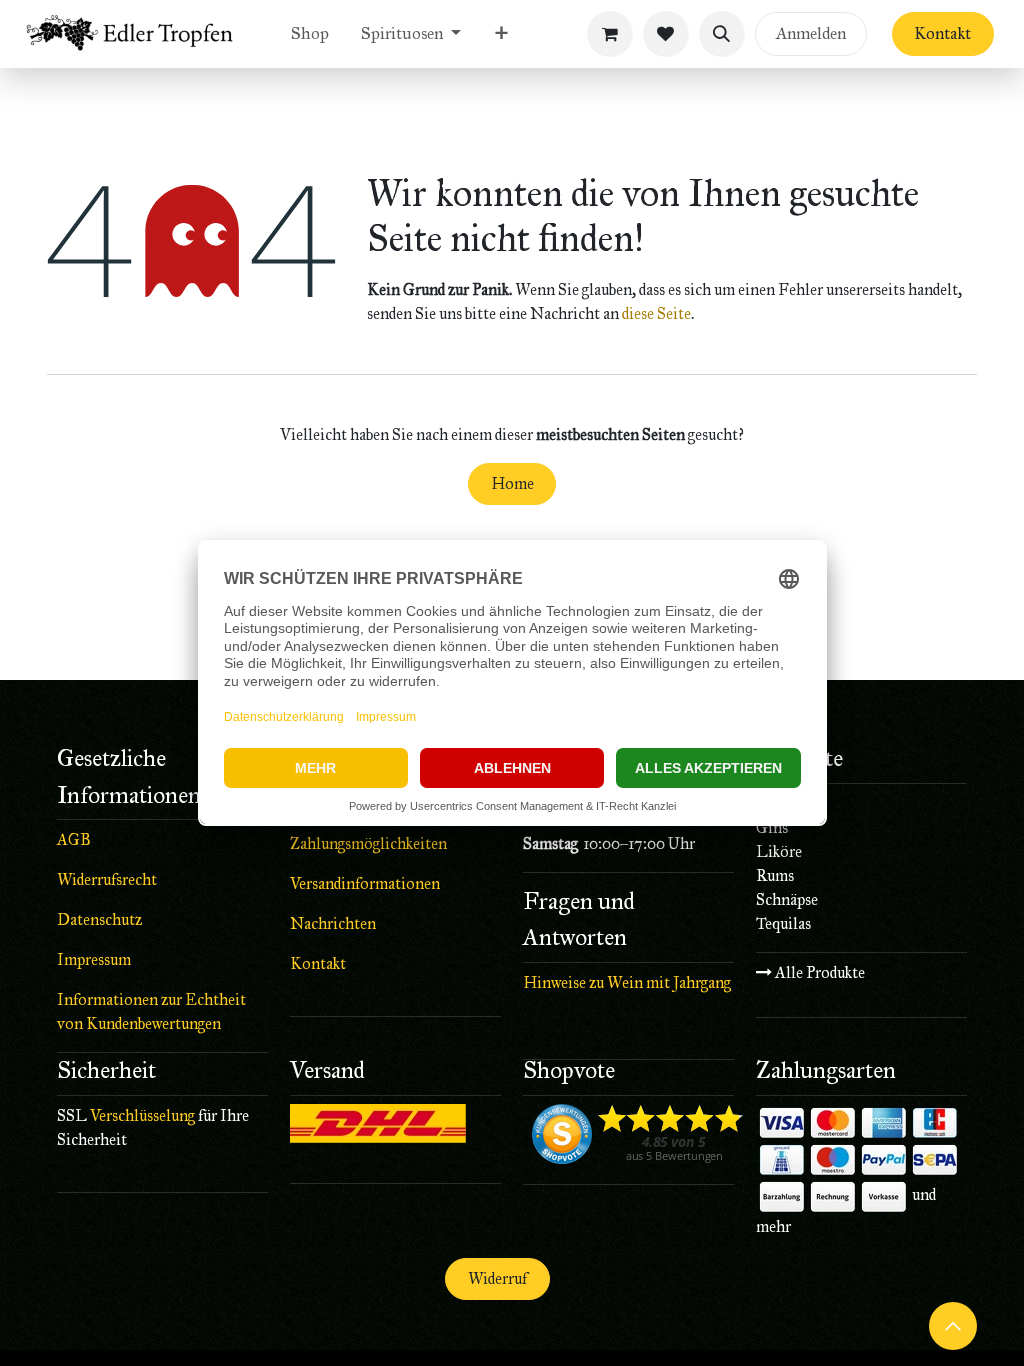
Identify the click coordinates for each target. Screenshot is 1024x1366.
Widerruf (497, 1278)
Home (512, 483)
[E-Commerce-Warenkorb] (610, 34)
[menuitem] (310, 34)
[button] (722, 34)
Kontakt (942, 33)
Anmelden (811, 33)
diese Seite (656, 313)
